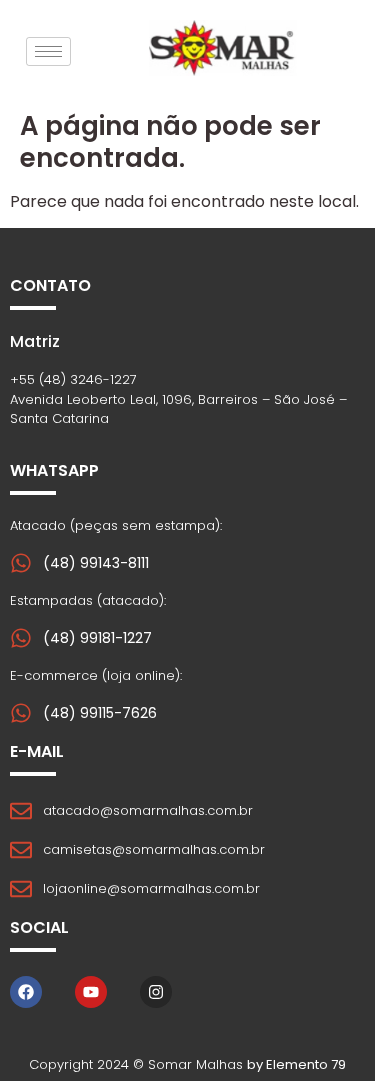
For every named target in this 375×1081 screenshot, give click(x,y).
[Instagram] (156, 992)
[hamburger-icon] (48, 51)
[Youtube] (91, 992)
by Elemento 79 (296, 1064)
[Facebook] (26, 992)
